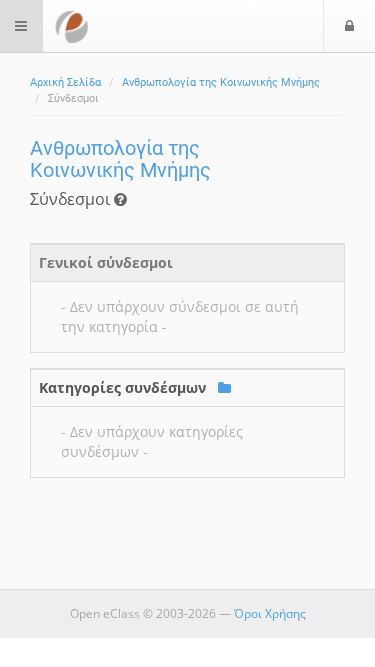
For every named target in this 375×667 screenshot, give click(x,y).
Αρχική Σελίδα (65, 82)
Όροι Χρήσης (270, 613)
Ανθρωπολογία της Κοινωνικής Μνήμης (221, 82)
